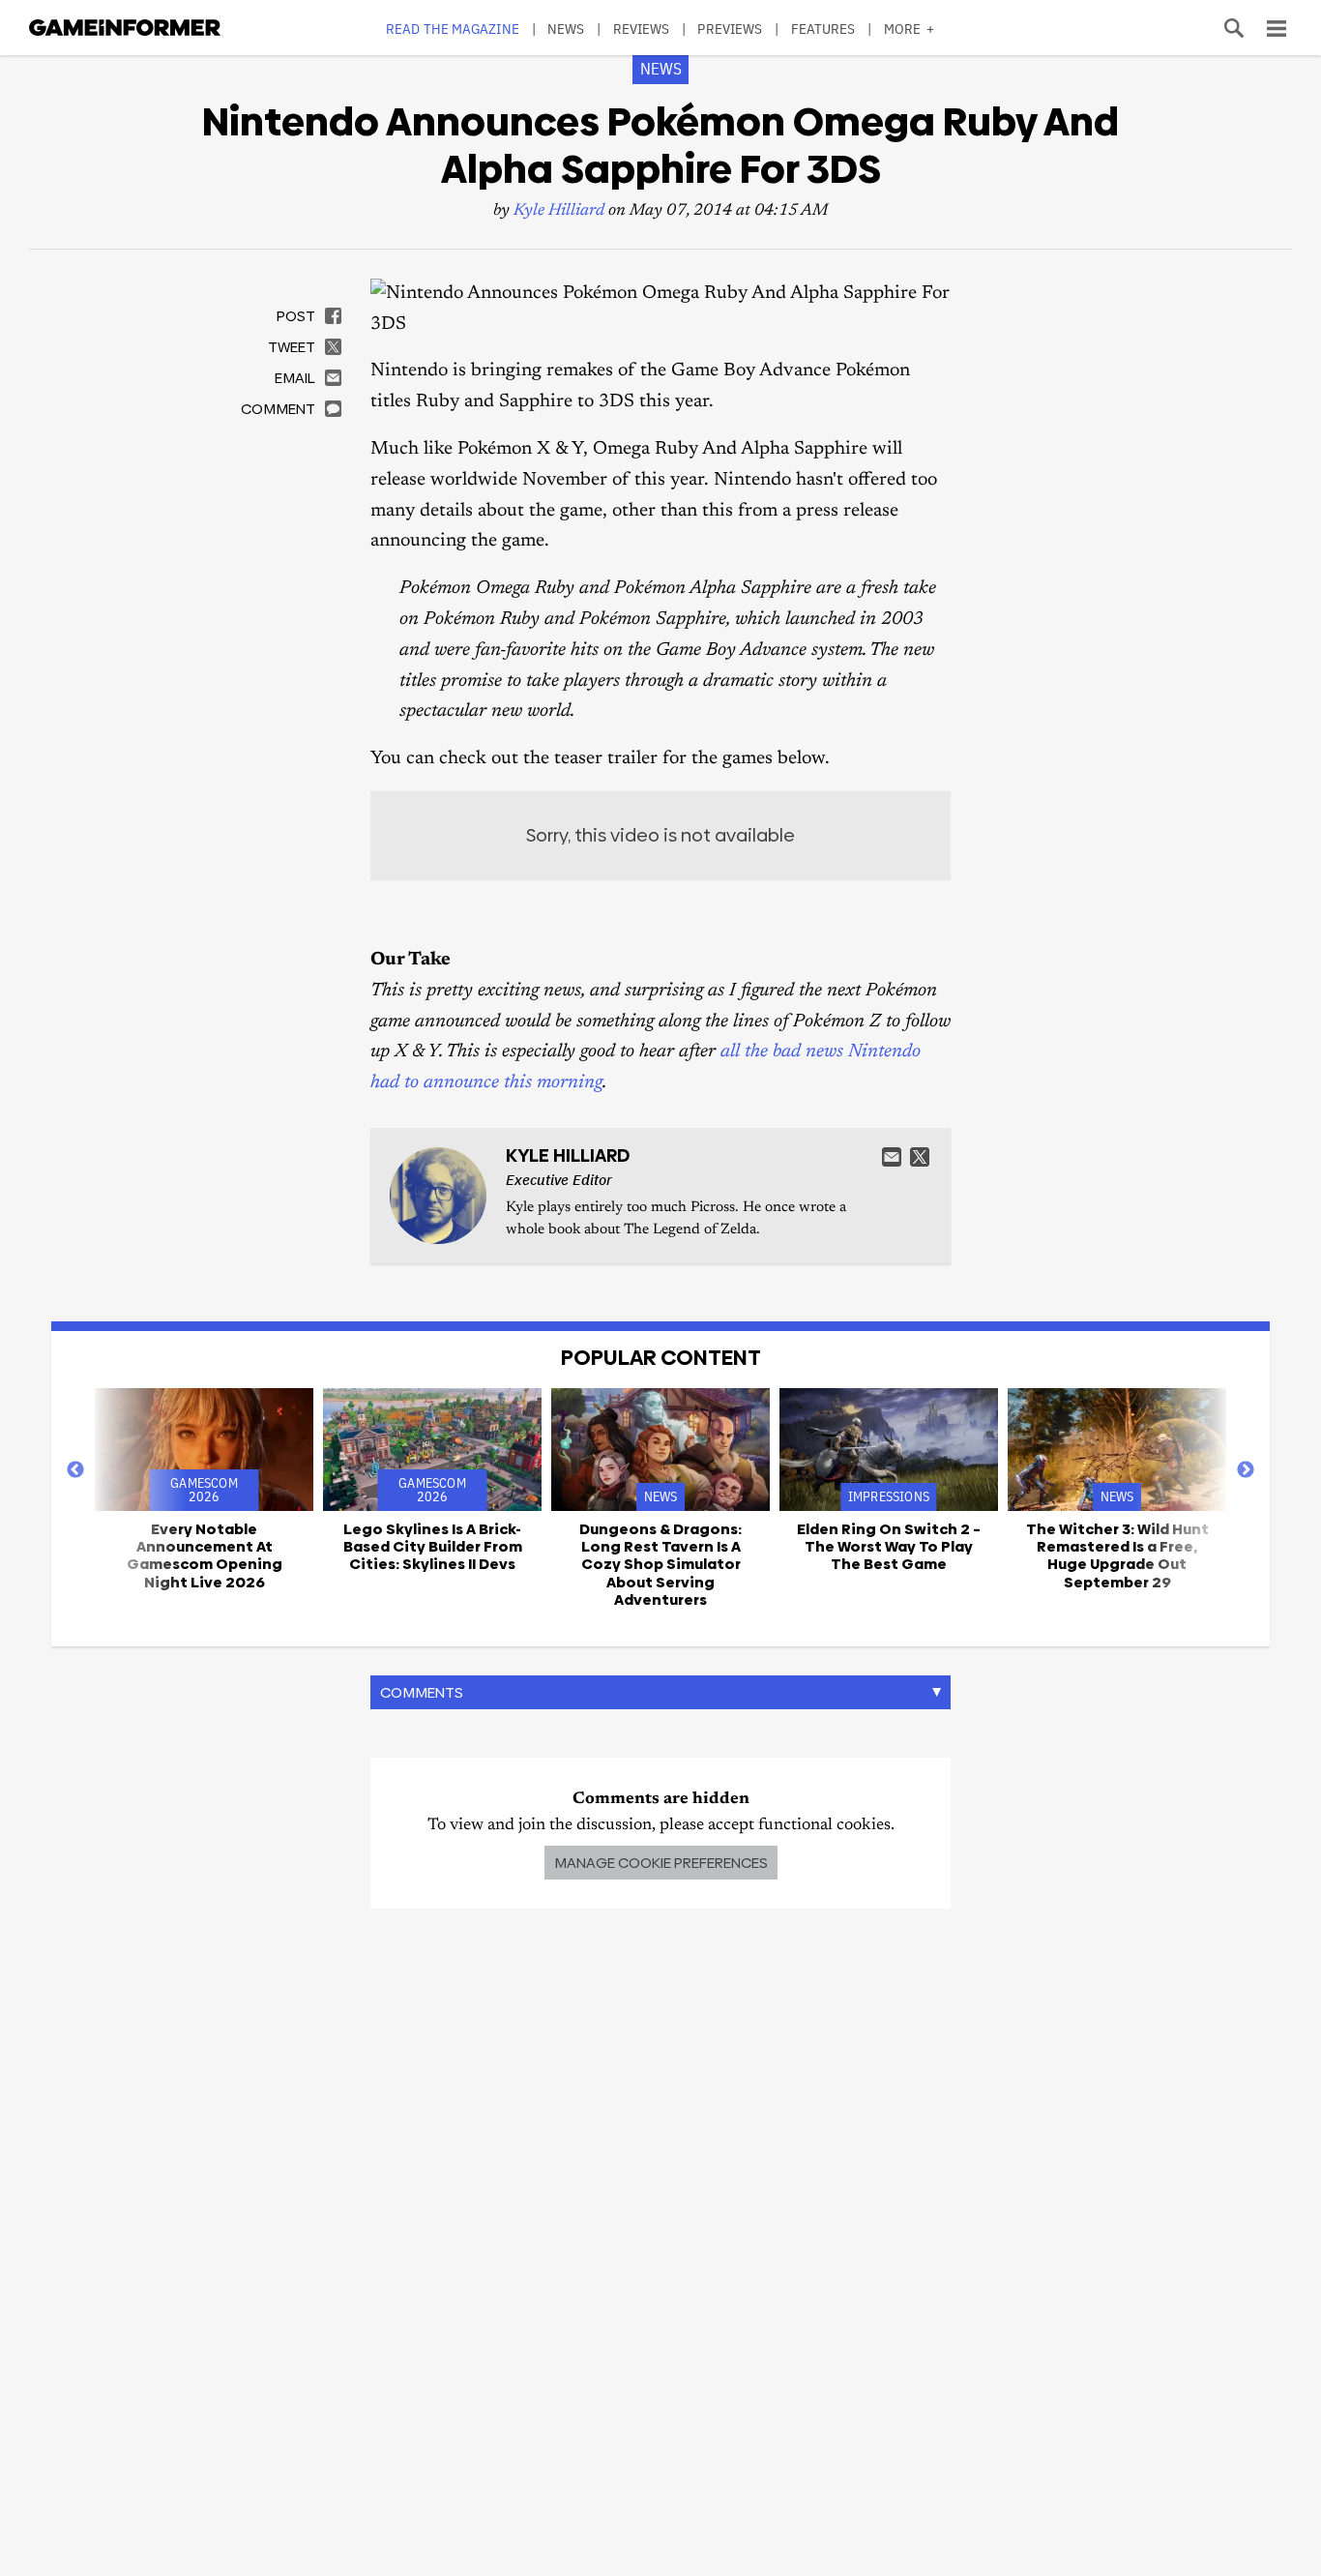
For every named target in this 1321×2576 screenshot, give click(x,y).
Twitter (920, 1157)
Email (892, 1157)
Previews (730, 29)
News (566, 29)
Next (1246, 1470)
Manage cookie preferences (661, 1863)
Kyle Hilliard (559, 211)
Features (823, 29)
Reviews (642, 29)
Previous (75, 1470)
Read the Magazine (453, 29)
